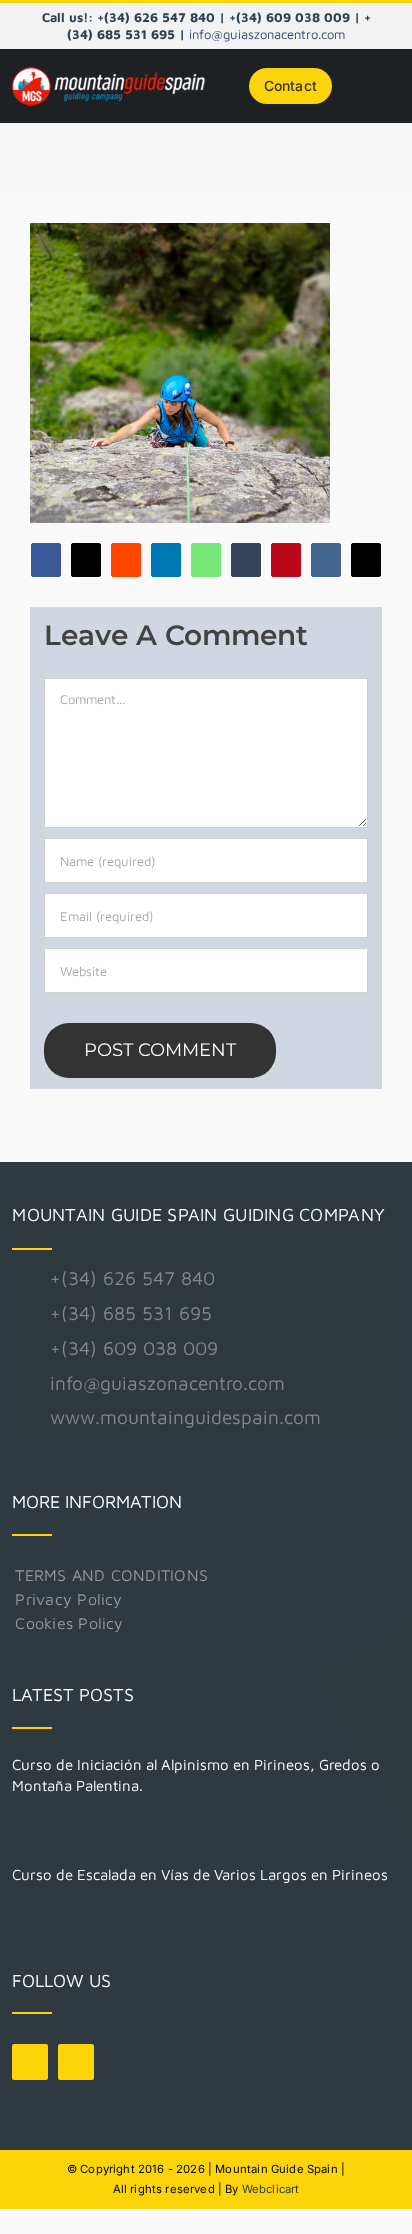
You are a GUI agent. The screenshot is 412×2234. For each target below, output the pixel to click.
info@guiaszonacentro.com (267, 34)
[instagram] (76, 2062)
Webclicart (271, 2189)
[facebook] (30, 2062)
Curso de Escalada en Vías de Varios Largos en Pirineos (200, 1874)
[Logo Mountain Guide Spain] (108, 70)
